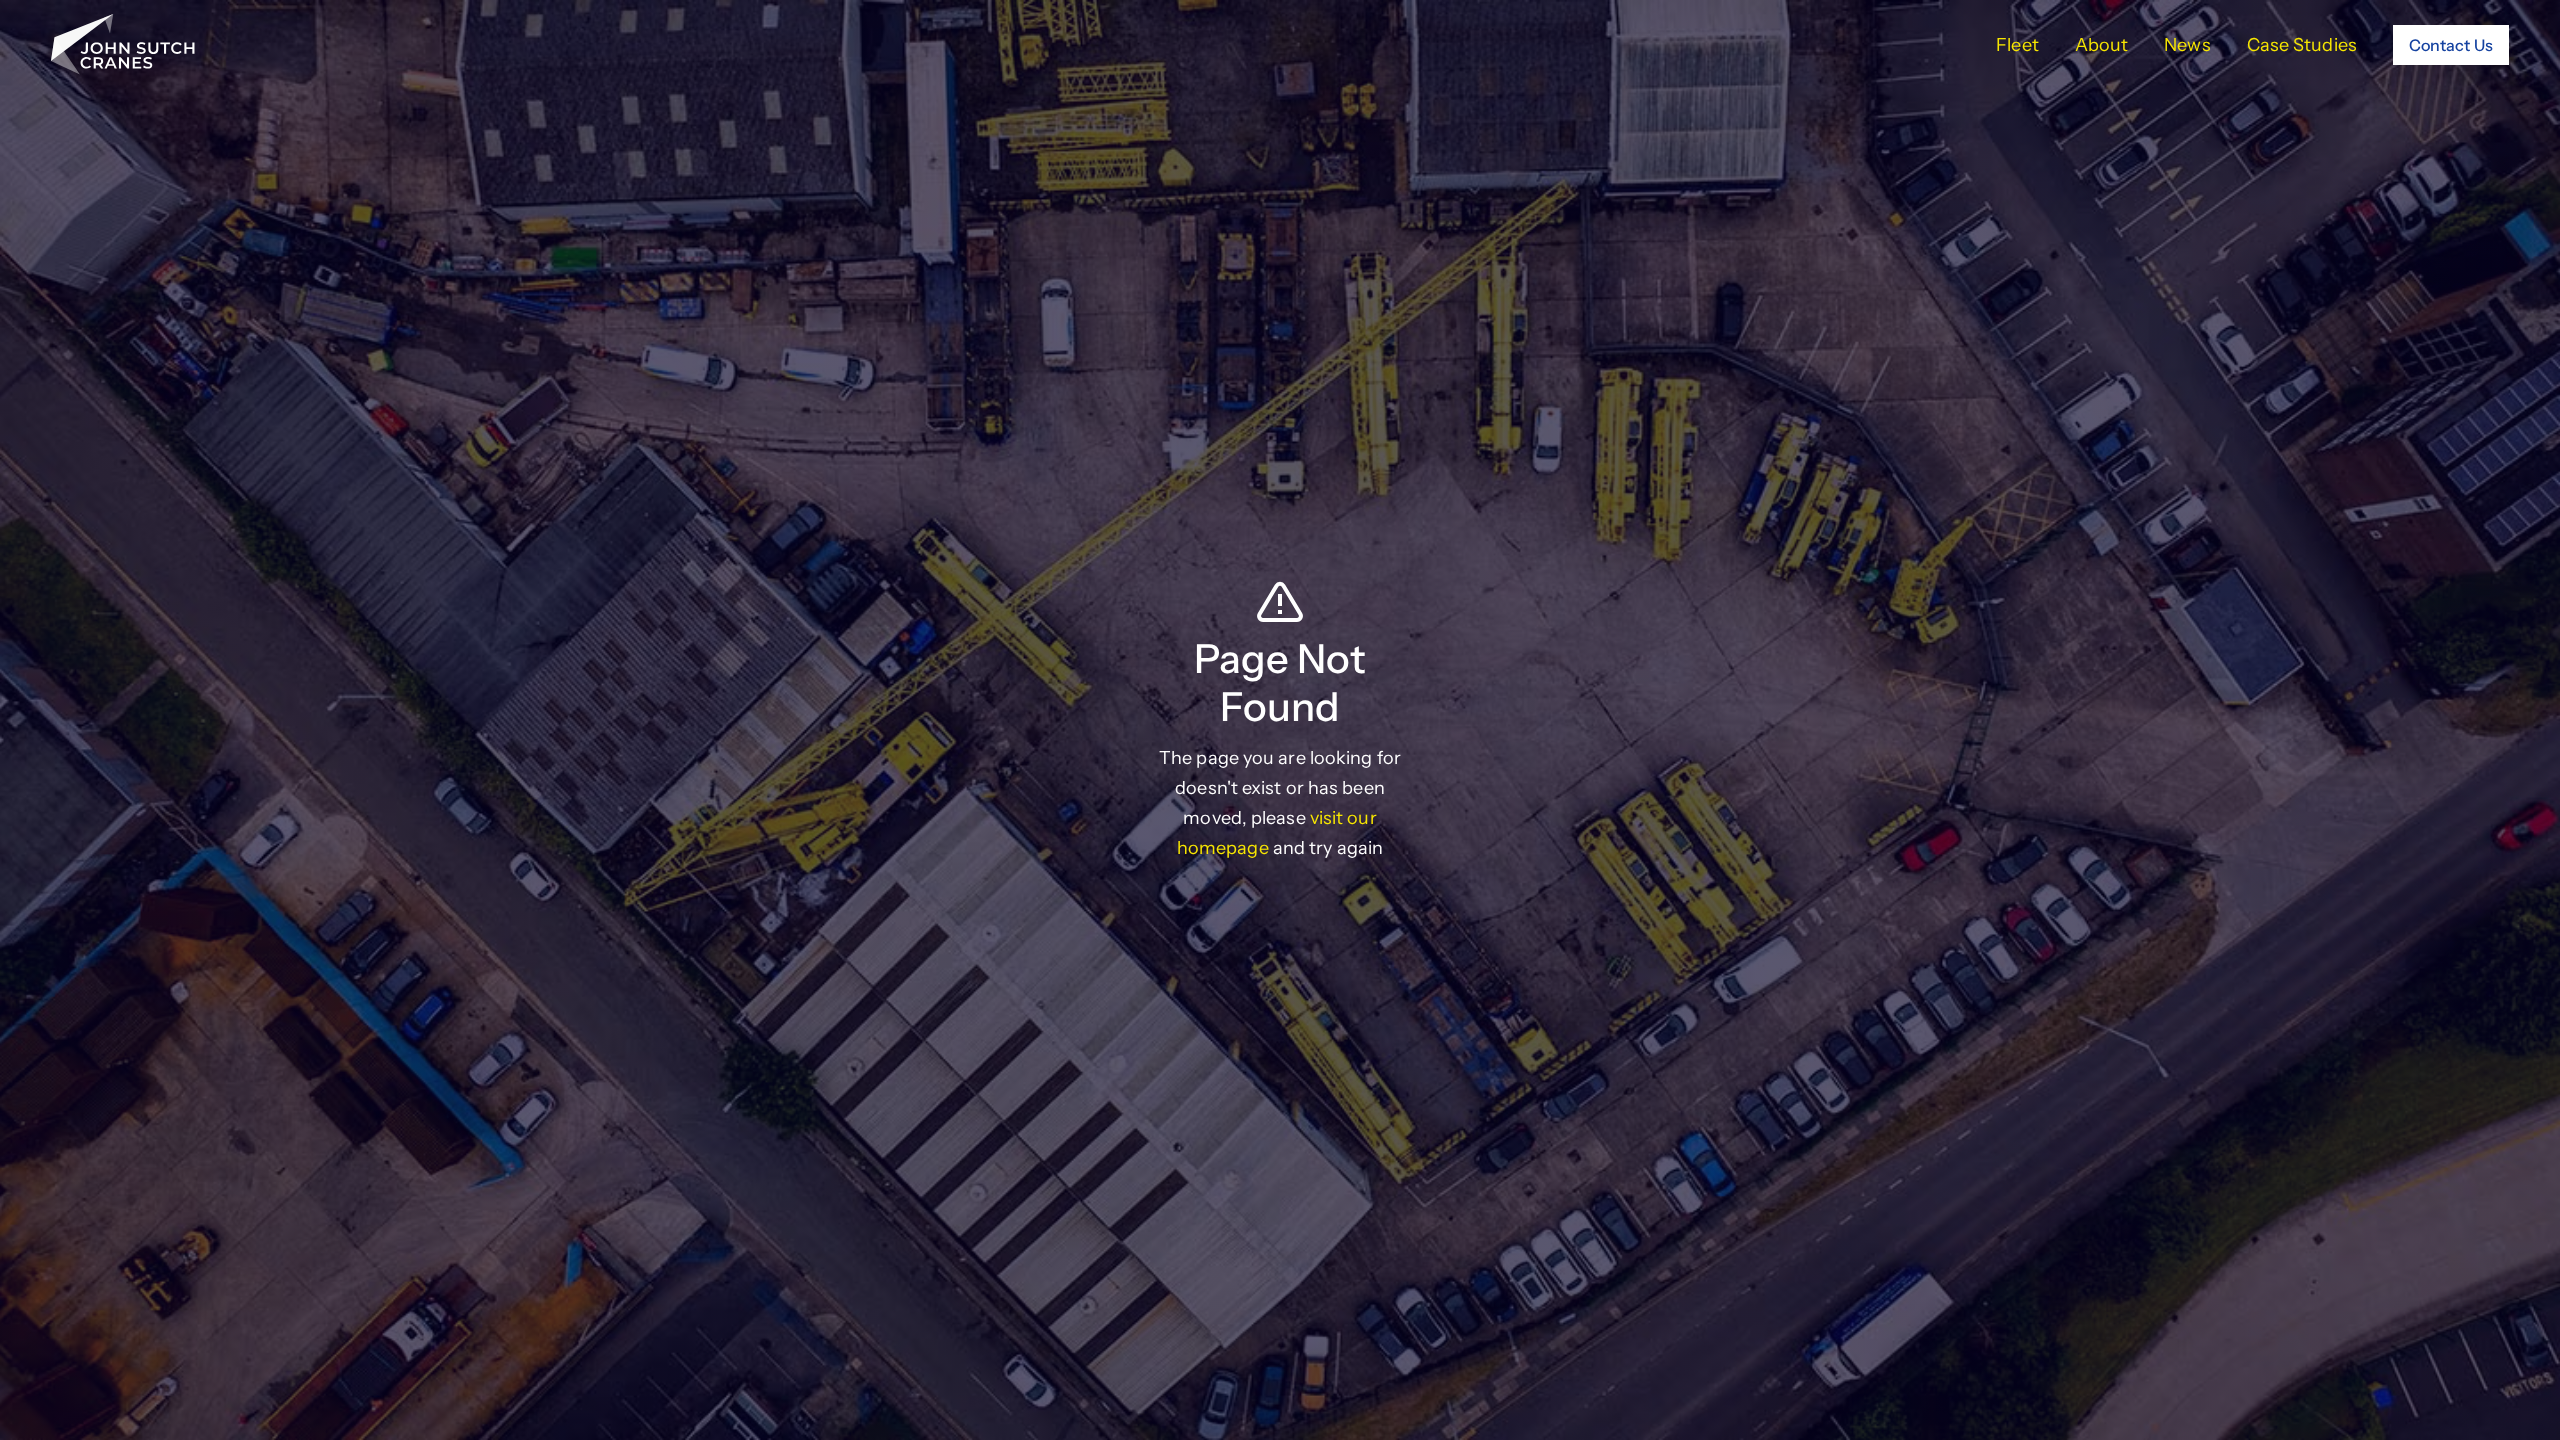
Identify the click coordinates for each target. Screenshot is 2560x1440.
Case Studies (2302, 45)
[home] (123, 44)
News (2187, 45)
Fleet (2017, 45)
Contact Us (2451, 45)
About (2102, 45)
